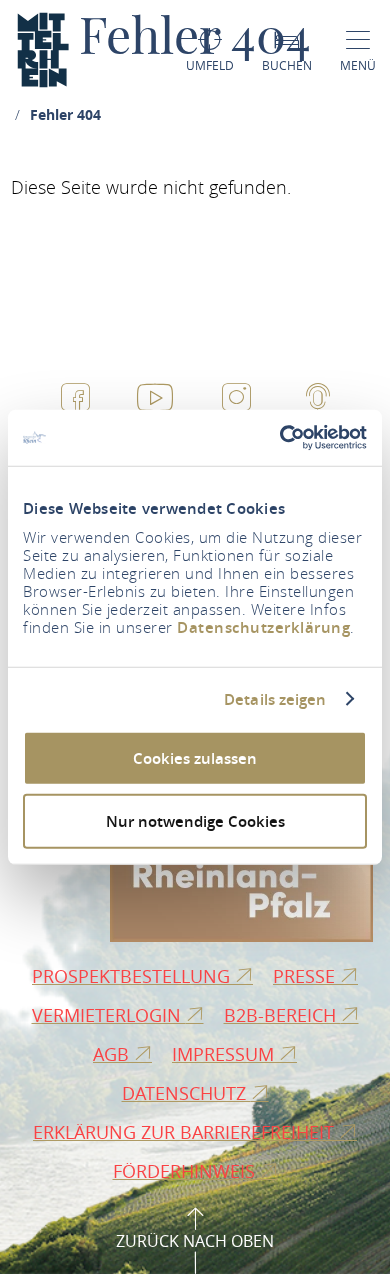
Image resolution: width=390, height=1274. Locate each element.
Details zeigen (275, 699)
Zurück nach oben (195, 1241)
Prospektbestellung (133, 976)
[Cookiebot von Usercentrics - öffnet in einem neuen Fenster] (280, 438)
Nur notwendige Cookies (195, 820)
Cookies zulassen (195, 758)
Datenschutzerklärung (263, 627)
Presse (306, 976)
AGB (113, 1054)
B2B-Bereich (282, 1015)
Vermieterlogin (109, 1015)
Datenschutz (186, 1093)
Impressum (225, 1054)
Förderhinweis (186, 1171)
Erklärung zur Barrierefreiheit (186, 1132)
